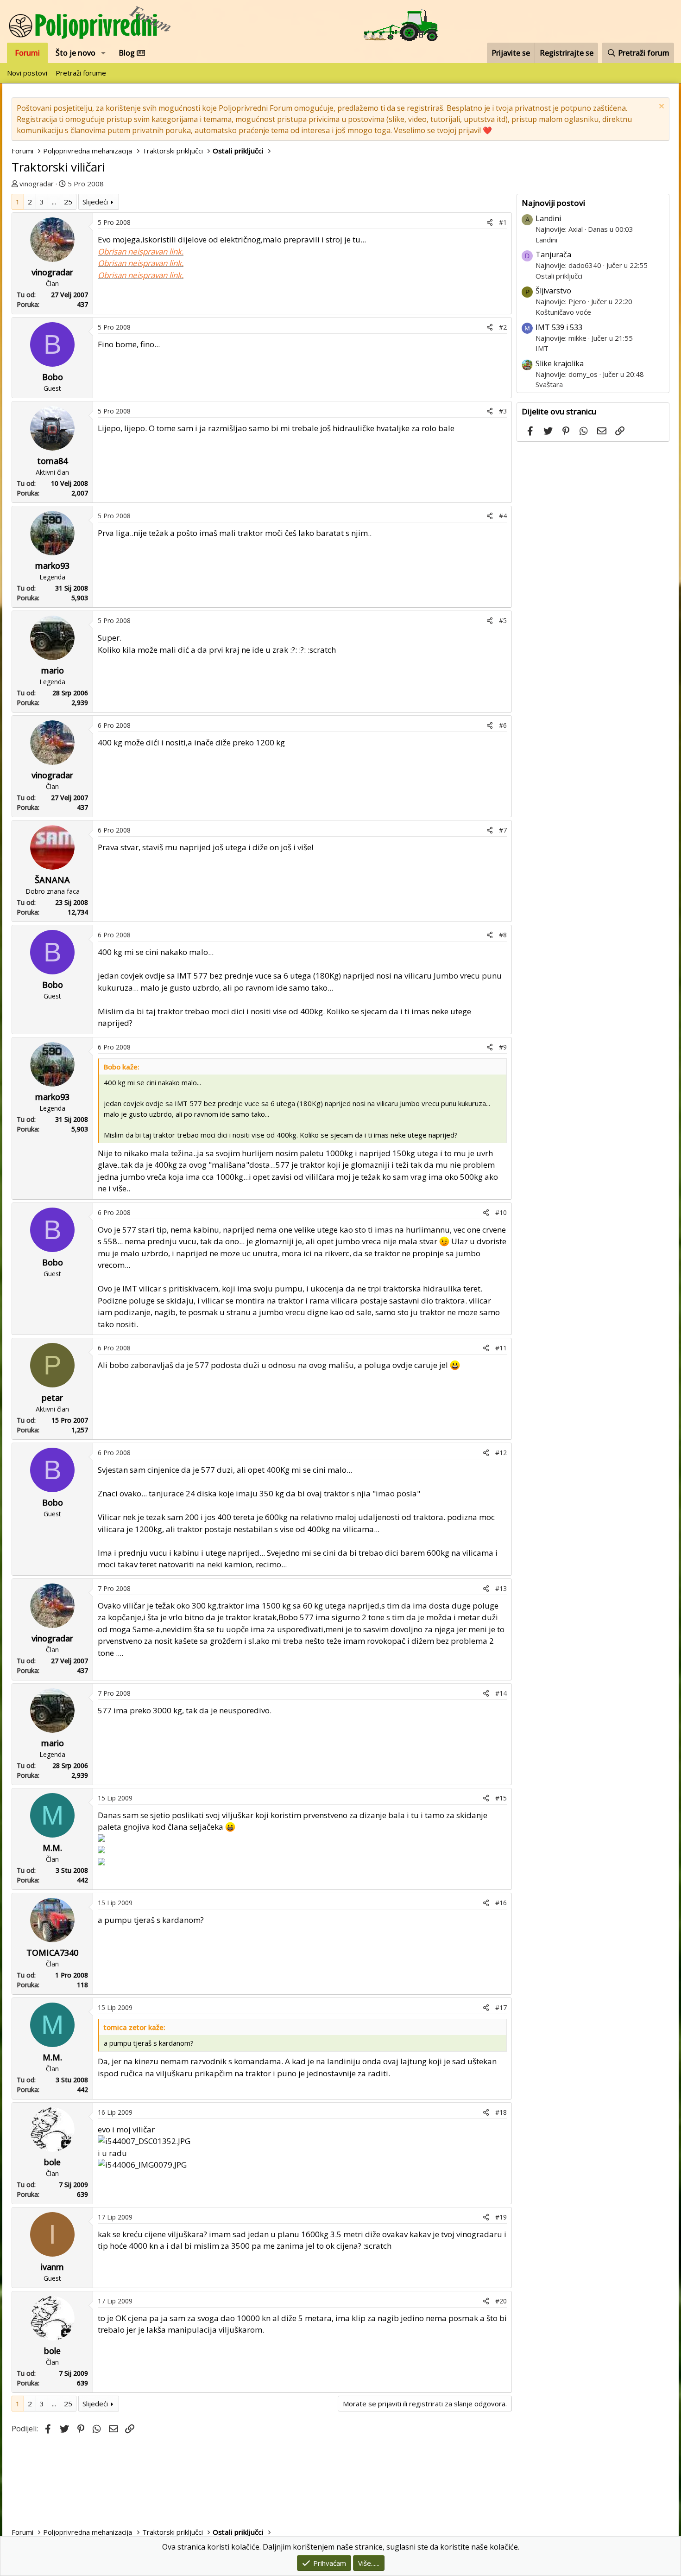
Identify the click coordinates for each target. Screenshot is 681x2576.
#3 (503, 411)
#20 (501, 2301)
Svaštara (549, 384)
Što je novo (76, 53)
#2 (503, 327)
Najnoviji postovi (553, 203)
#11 (501, 1348)
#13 (501, 1588)
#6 (503, 725)
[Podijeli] (490, 222)
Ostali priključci (559, 276)
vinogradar (37, 184)
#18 (501, 2112)
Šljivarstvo (553, 291)
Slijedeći (95, 202)
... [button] (54, 202)
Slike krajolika (560, 363)
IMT (542, 348)
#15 (501, 1798)
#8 (503, 935)
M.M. (52, 1848)
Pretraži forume (81, 73)
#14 (501, 1693)
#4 (503, 516)
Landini (548, 218)
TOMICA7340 (52, 1953)
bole (52, 2162)
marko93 (52, 566)
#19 (501, 2217)
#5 (503, 620)
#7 (503, 830)
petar (52, 1398)
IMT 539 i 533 (559, 327)
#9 (503, 1047)
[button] (104, 53)
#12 (501, 1453)
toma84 (52, 461)
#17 (501, 2007)
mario (53, 670)
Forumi (27, 53)
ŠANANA (52, 880)
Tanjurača (553, 254)
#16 (501, 1903)
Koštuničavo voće (563, 312)
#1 (503, 222)
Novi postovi (27, 73)
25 (68, 202)
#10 (501, 1212)
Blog (128, 53)
